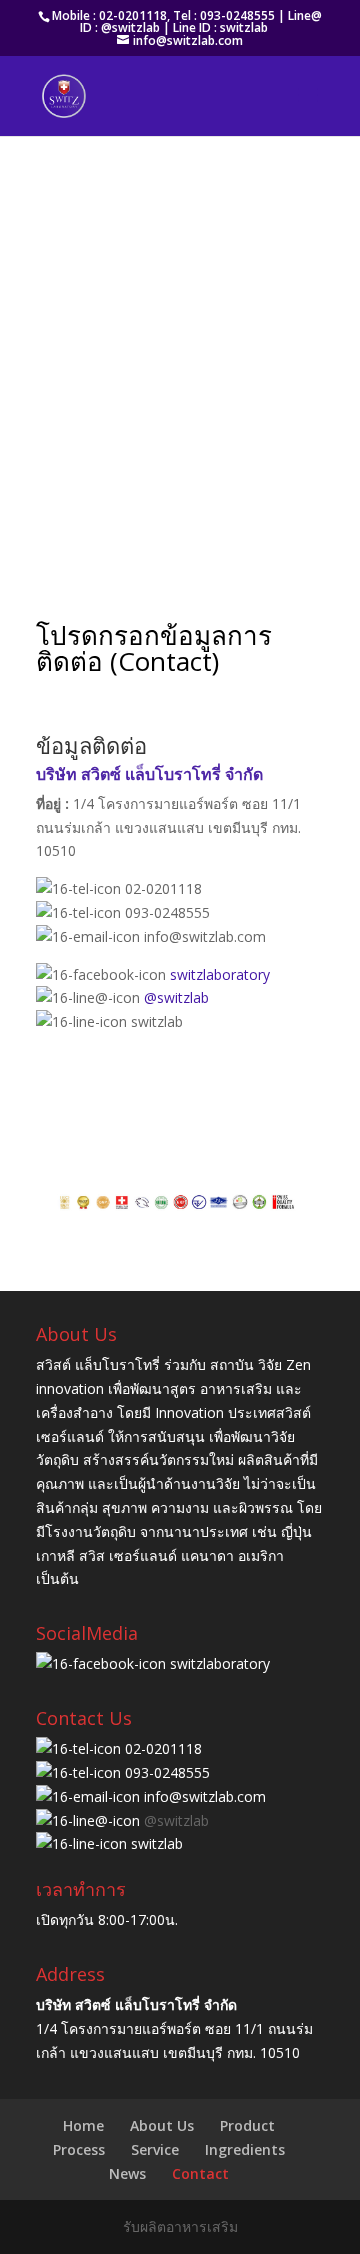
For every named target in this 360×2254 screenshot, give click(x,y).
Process (79, 2149)
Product (247, 2125)
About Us (162, 2125)
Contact (200, 2173)
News (127, 2173)
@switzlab (176, 997)
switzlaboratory (220, 974)
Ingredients (245, 2149)
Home (83, 2125)
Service (155, 2149)
